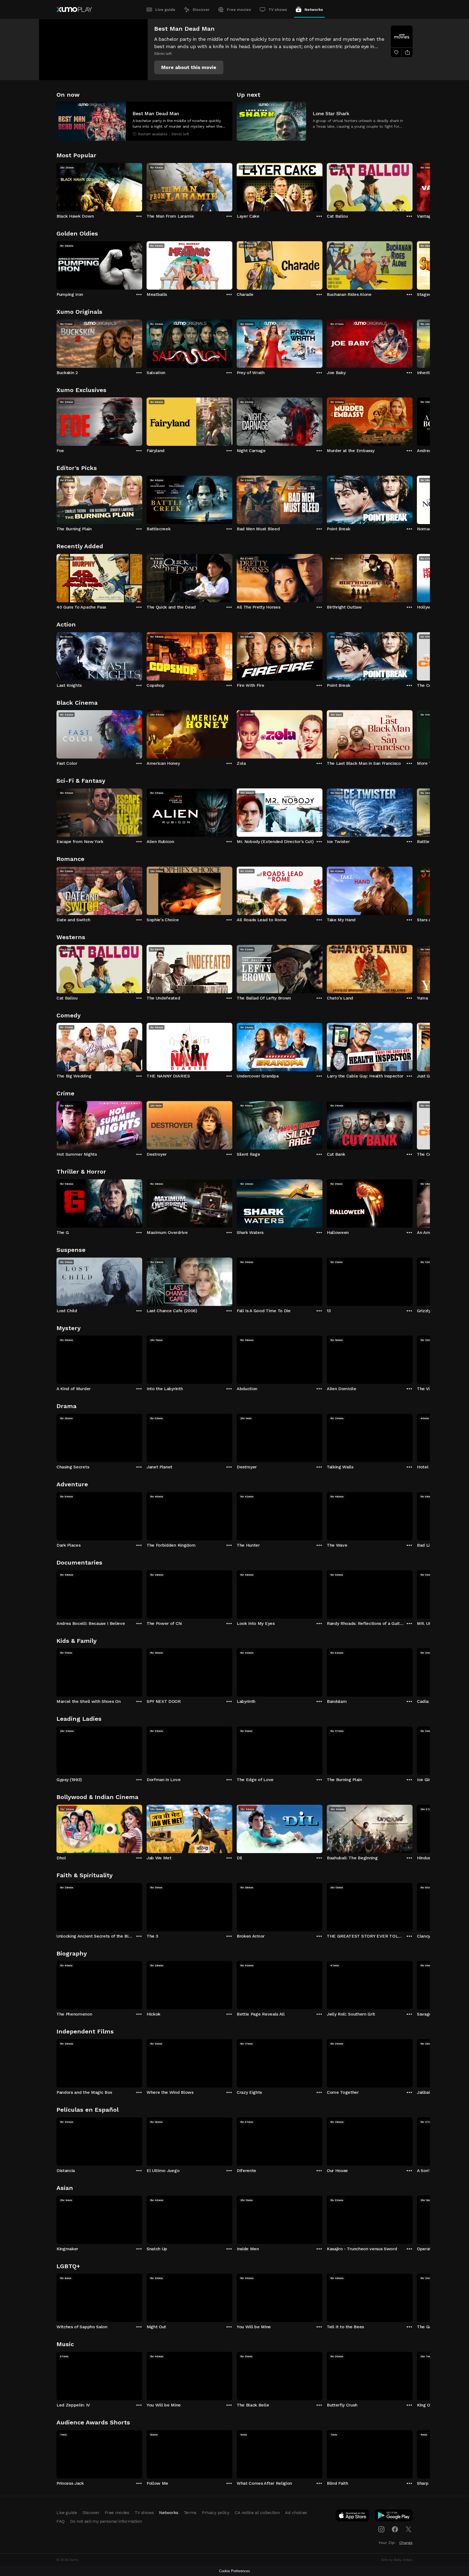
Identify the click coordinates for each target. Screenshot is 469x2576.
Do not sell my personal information (106, 2521)
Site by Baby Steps (397, 2560)
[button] (189, 67)
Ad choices (296, 2513)
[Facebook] (395, 2529)
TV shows (278, 10)
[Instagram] (381, 2529)
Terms (190, 2513)
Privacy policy (216, 2513)
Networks (314, 10)
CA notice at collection (257, 2513)
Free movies (239, 10)
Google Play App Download (394, 2517)
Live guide (165, 10)
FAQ (61, 2521)
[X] (408, 2529)
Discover (201, 10)
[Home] (74, 10)
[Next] (413, 186)
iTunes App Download (353, 2517)
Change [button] (406, 2543)
